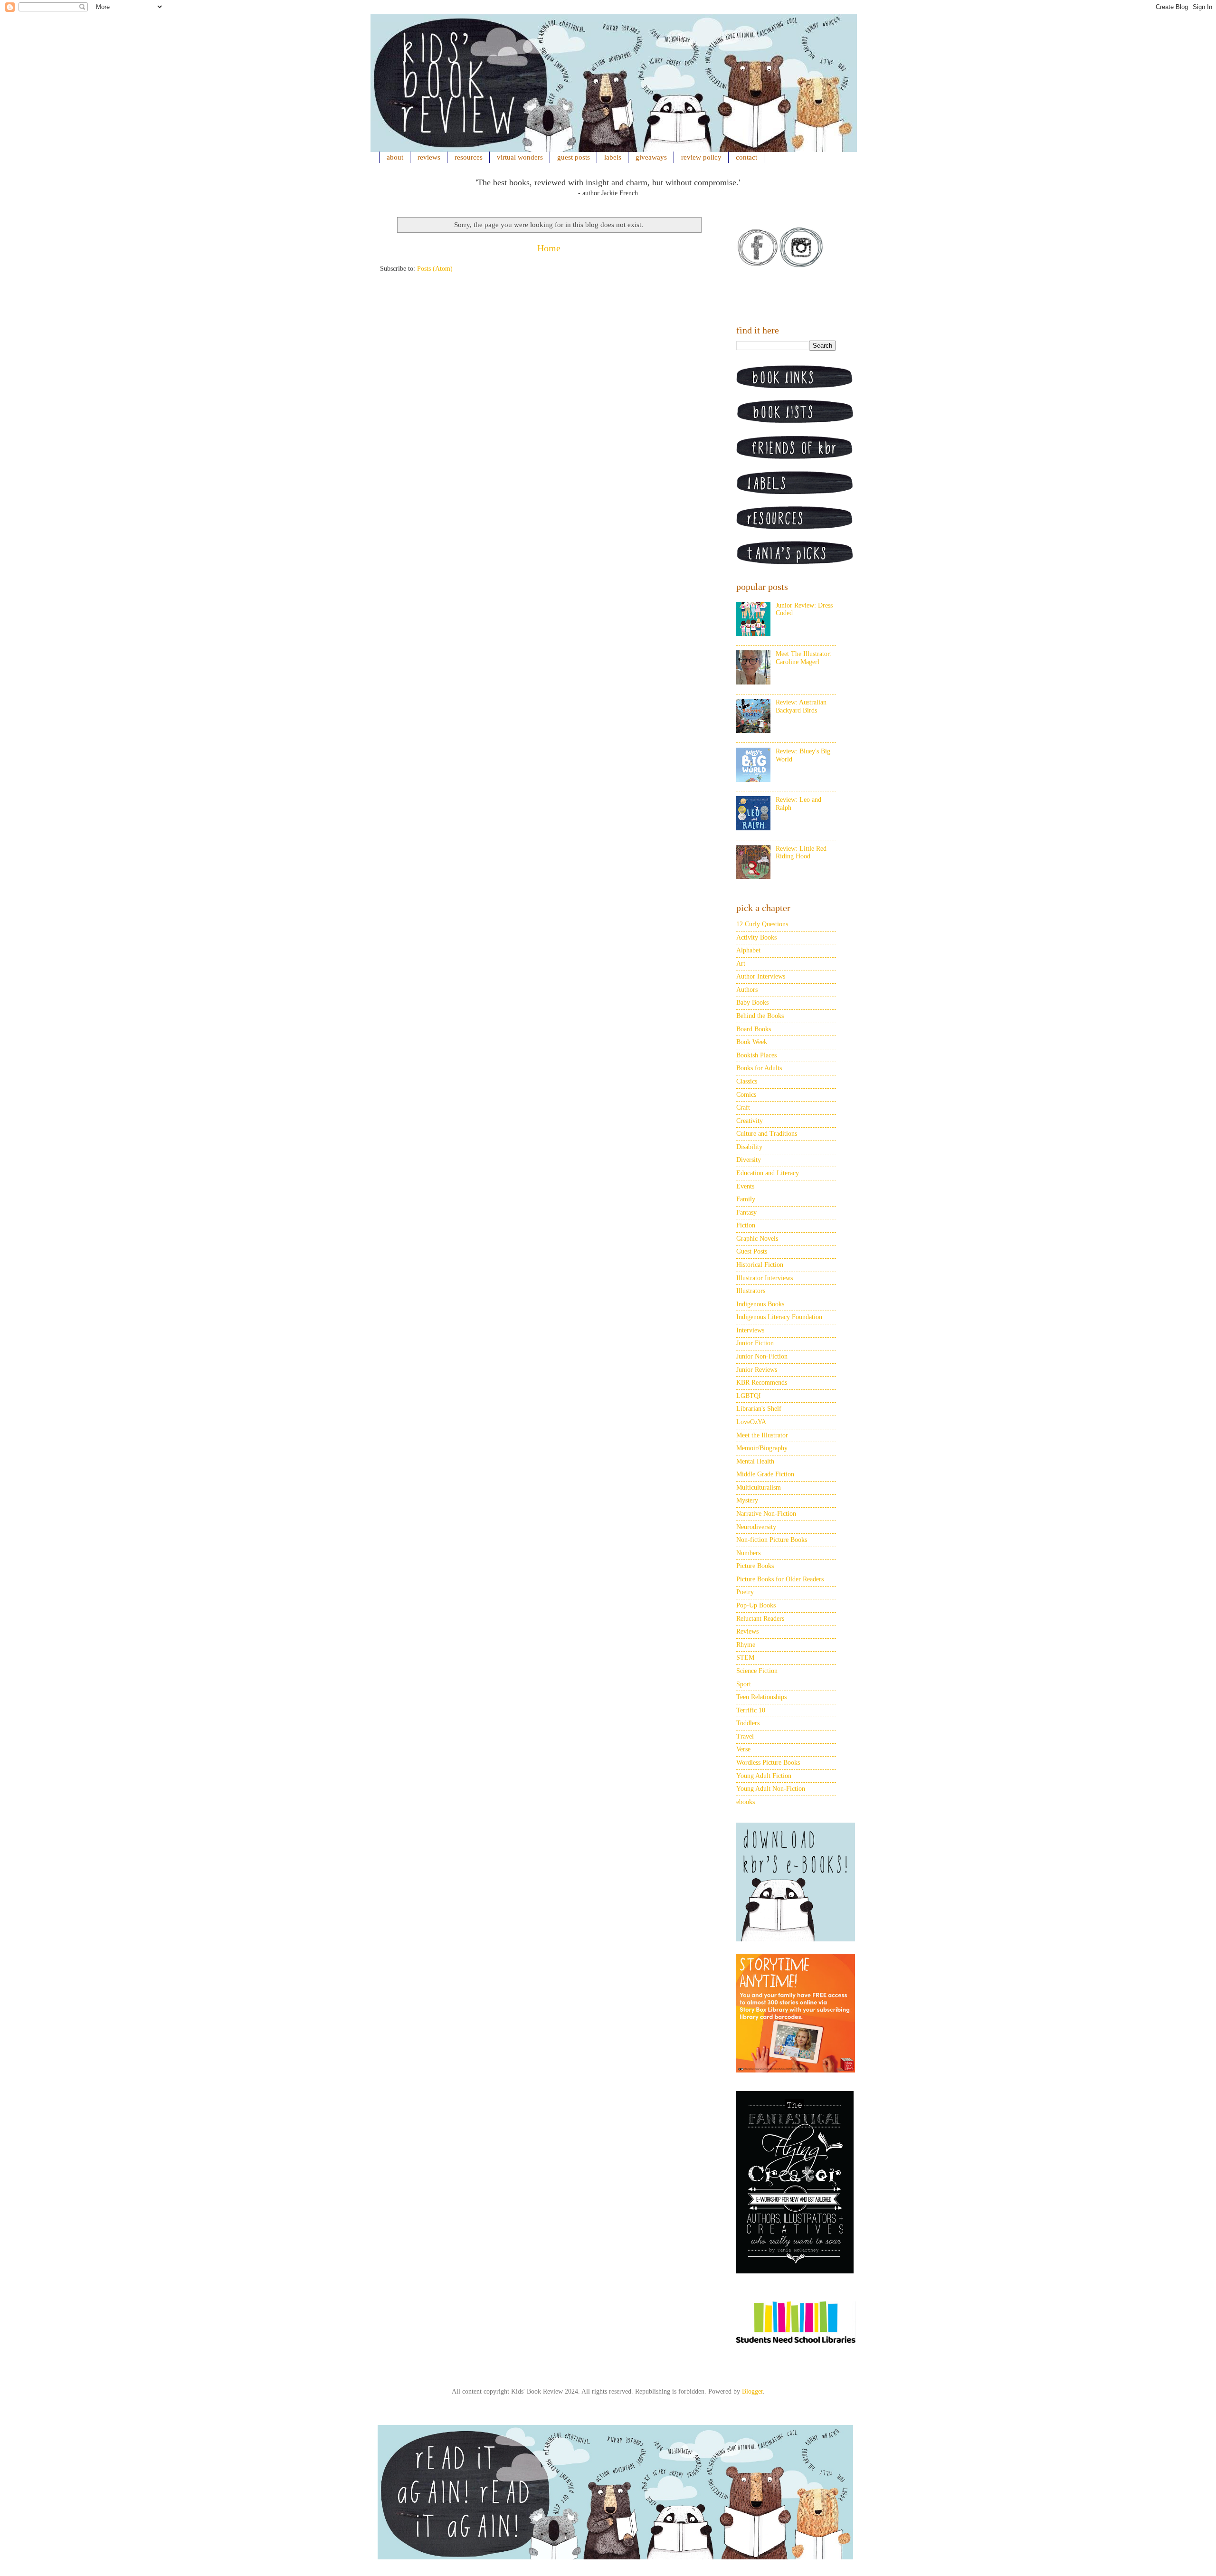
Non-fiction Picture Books (772, 1540)
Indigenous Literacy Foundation (779, 1317)
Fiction (746, 1225)
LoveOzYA (751, 1422)
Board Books (754, 1029)
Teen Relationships (761, 1697)
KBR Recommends (762, 1383)
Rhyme (746, 1645)
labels (613, 157)
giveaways (651, 157)
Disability (749, 1147)
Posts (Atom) (435, 269)
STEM (745, 1658)
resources (469, 157)
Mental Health (755, 1461)
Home (549, 248)
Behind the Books (760, 1016)
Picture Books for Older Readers (780, 1579)
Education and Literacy (768, 1173)
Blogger (752, 2391)
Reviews (747, 1631)
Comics (746, 1095)
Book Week (752, 1042)
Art (741, 964)
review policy (701, 157)
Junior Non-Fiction (762, 1356)
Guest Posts (752, 1251)
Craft (743, 1107)
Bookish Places (756, 1055)
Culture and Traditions (767, 1134)
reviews (429, 157)
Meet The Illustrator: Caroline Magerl (804, 658)
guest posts (574, 157)
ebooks (746, 1802)
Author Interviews (761, 976)
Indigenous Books (760, 1304)
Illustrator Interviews (765, 1278)
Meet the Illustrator (762, 1435)
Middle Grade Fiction (765, 1474)
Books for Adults (759, 1068)
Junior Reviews (757, 1370)
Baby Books (752, 1003)
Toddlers (748, 1723)
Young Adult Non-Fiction (771, 1789)
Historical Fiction (760, 1265)
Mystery (747, 1500)
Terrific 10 (751, 1710)
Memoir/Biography (762, 1448)
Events (745, 1186)
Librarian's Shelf (759, 1409)
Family (746, 1199)
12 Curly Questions (762, 924)
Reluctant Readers (760, 1619)
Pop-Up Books (756, 1605)
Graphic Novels (757, 1239)
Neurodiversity (756, 1527)
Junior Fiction (755, 1343)
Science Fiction (757, 1671)
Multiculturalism (759, 1488)
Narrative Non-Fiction (766, 1514)
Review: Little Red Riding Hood (801, 853)
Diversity (749, 1160)
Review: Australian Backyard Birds (801, 706)
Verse (743, 1749)
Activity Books (756, 937)
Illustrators (751, 1291)
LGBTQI (749, 1396)
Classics (747, 1081)
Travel (745, 1736)
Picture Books (755, 1566)
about (395, 157)
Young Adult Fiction (764, 1776)
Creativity (750, 1121)
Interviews (750, 1330)
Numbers (748, 1553)
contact (746, 157)
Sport (744, 1684)
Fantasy (746, 1212)
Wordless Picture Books (768, 1763)
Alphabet (748, 950)
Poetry (745, 1592)
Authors (747, 990)
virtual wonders (520, 157)
